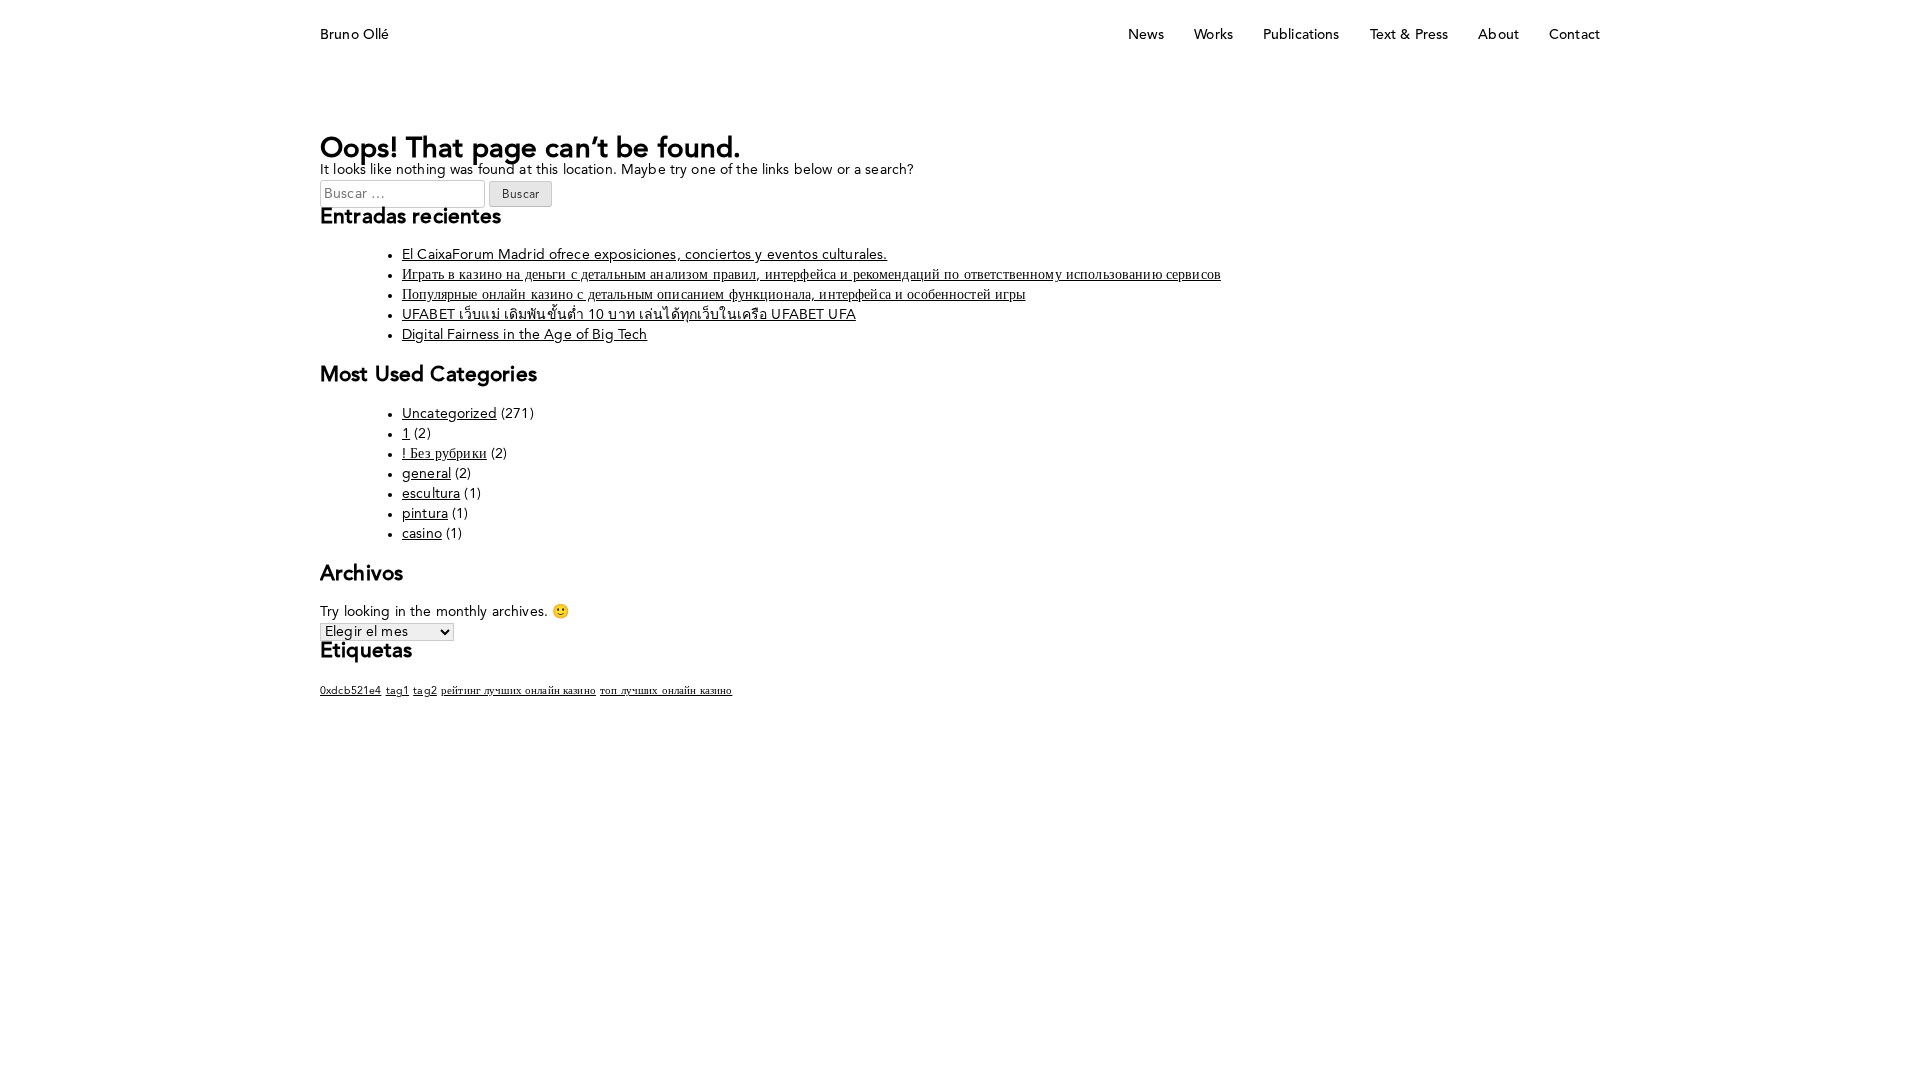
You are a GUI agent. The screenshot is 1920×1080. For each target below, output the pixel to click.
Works (1213, 35)
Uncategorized (449, 414)
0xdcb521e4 (350, 691)
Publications (1301, 35)
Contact (1574, 35)
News (1146, 35)
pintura (425, 514)
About (1498, 35)
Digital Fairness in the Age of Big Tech (524, 335)
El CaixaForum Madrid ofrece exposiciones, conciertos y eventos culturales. (644, 255)
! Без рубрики (444, 454)
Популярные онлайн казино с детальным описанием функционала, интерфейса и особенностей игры (714, 295)
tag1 (398, 691)
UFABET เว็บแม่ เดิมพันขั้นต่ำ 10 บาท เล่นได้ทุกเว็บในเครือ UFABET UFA (629, 315)
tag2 (425, 691)
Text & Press (1409, 35)
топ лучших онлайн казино (666, 691)
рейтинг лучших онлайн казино (518, 691)
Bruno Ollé (354, 35)
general (426, 474)
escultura (431, 494)
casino (422, 534)
